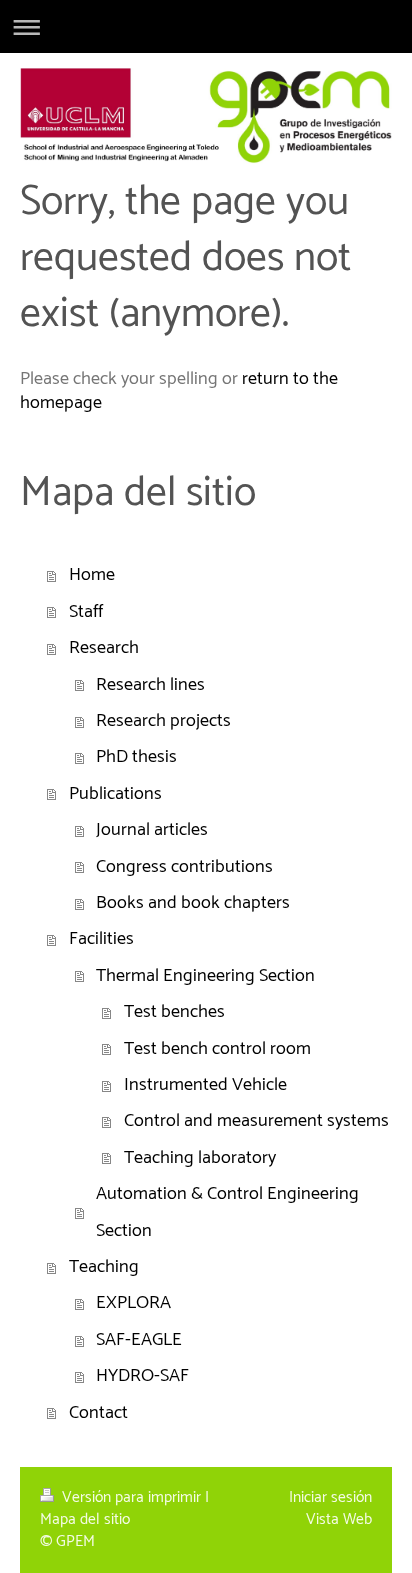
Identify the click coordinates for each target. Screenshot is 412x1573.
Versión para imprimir (131, 1497)
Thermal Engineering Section (205, 976)
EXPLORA (133, 1303)
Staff (86, 612)
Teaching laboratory (200, 1158)
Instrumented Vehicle (205, 1085)
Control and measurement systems (256, 1121)
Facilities (101, 939)
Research (104, 648)
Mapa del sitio (85, 1519)
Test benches (174, 1012)
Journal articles (152, 830)
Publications (115, 794)
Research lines (150, 685)
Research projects (163, 721)
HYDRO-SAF (142, 1376)
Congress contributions (184, 867)
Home (92, 575)
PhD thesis (136, 757)
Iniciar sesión (330, 1497)
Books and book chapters (193, 903)
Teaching (104, 1267)
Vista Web (339, 1519)
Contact (98, 1413)
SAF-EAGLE (139, 1340)
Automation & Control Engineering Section (227, 1212)
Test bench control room (217, 1049)
